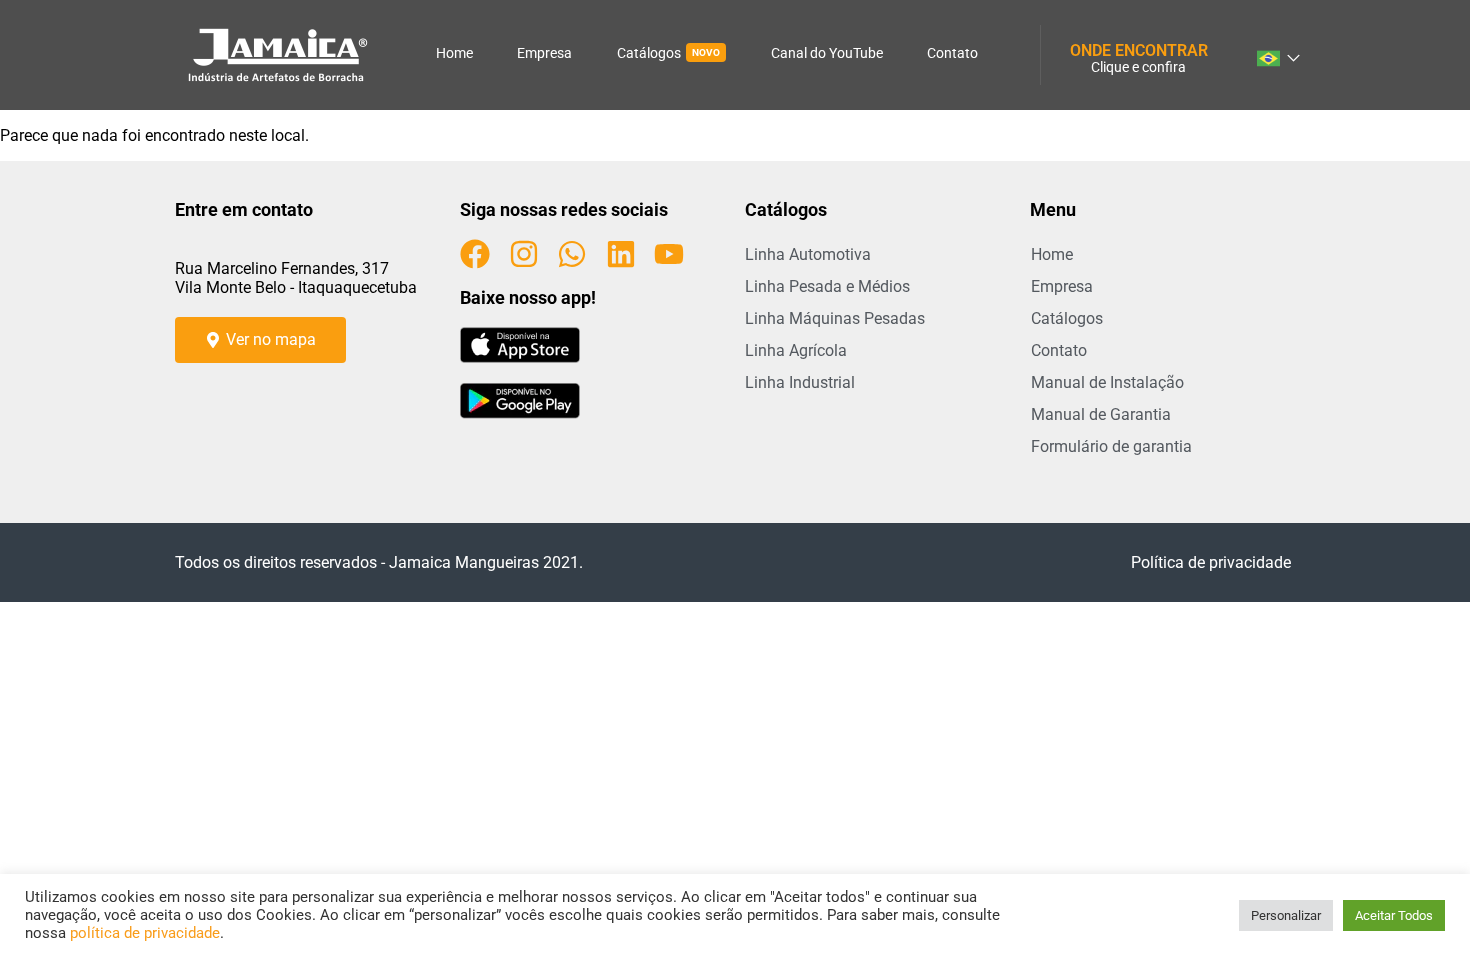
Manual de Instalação (1107, 382)
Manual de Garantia (1101, 414)
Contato (952, 53)
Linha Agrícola (796, 350)
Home (454, 53)
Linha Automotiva (808, 254)
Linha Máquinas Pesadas (835, 318)
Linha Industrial (800, 382)
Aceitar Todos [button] (1394, 915)
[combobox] (1277, 54)
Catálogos (668, 53)
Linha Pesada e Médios (827, 286)
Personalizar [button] (1286, 915)
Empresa (544, 53)
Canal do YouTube (827, 53)
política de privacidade (145, 933)
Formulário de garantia (1111, 446)
